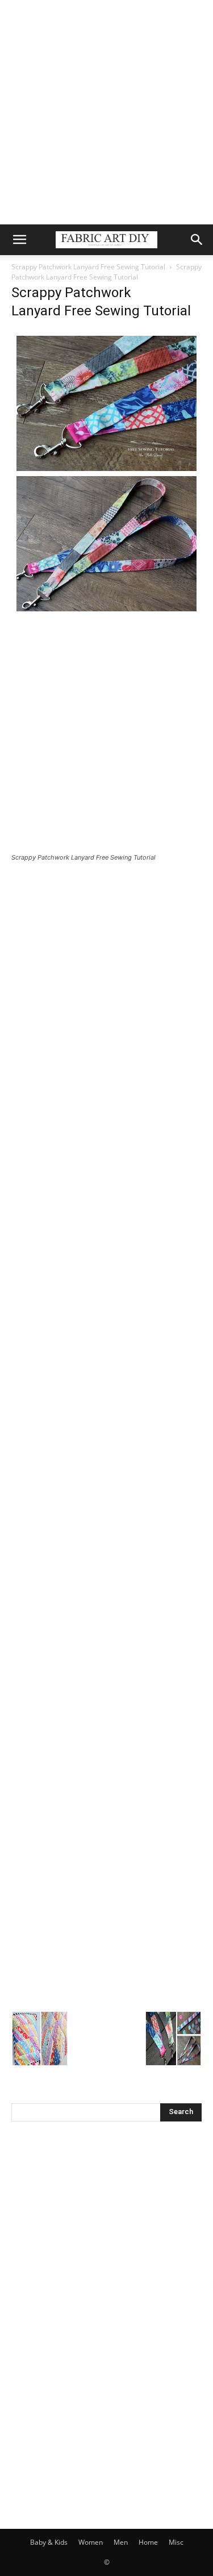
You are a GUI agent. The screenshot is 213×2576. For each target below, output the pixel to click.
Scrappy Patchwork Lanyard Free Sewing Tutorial (88, 267)
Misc (176, 2542)
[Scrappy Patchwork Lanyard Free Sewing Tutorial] (106, 613)
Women (91, 2542)
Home (148, 2542)
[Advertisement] (106, 112)
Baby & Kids (49, 2542)
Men (121, 2542)
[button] (19, 240)
